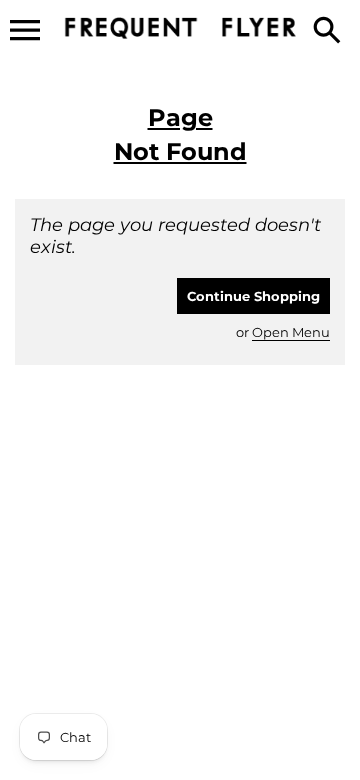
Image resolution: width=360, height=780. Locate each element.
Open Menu (291, 332)
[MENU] (25, 30)
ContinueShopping (253, 296)
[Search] (331, 32)
